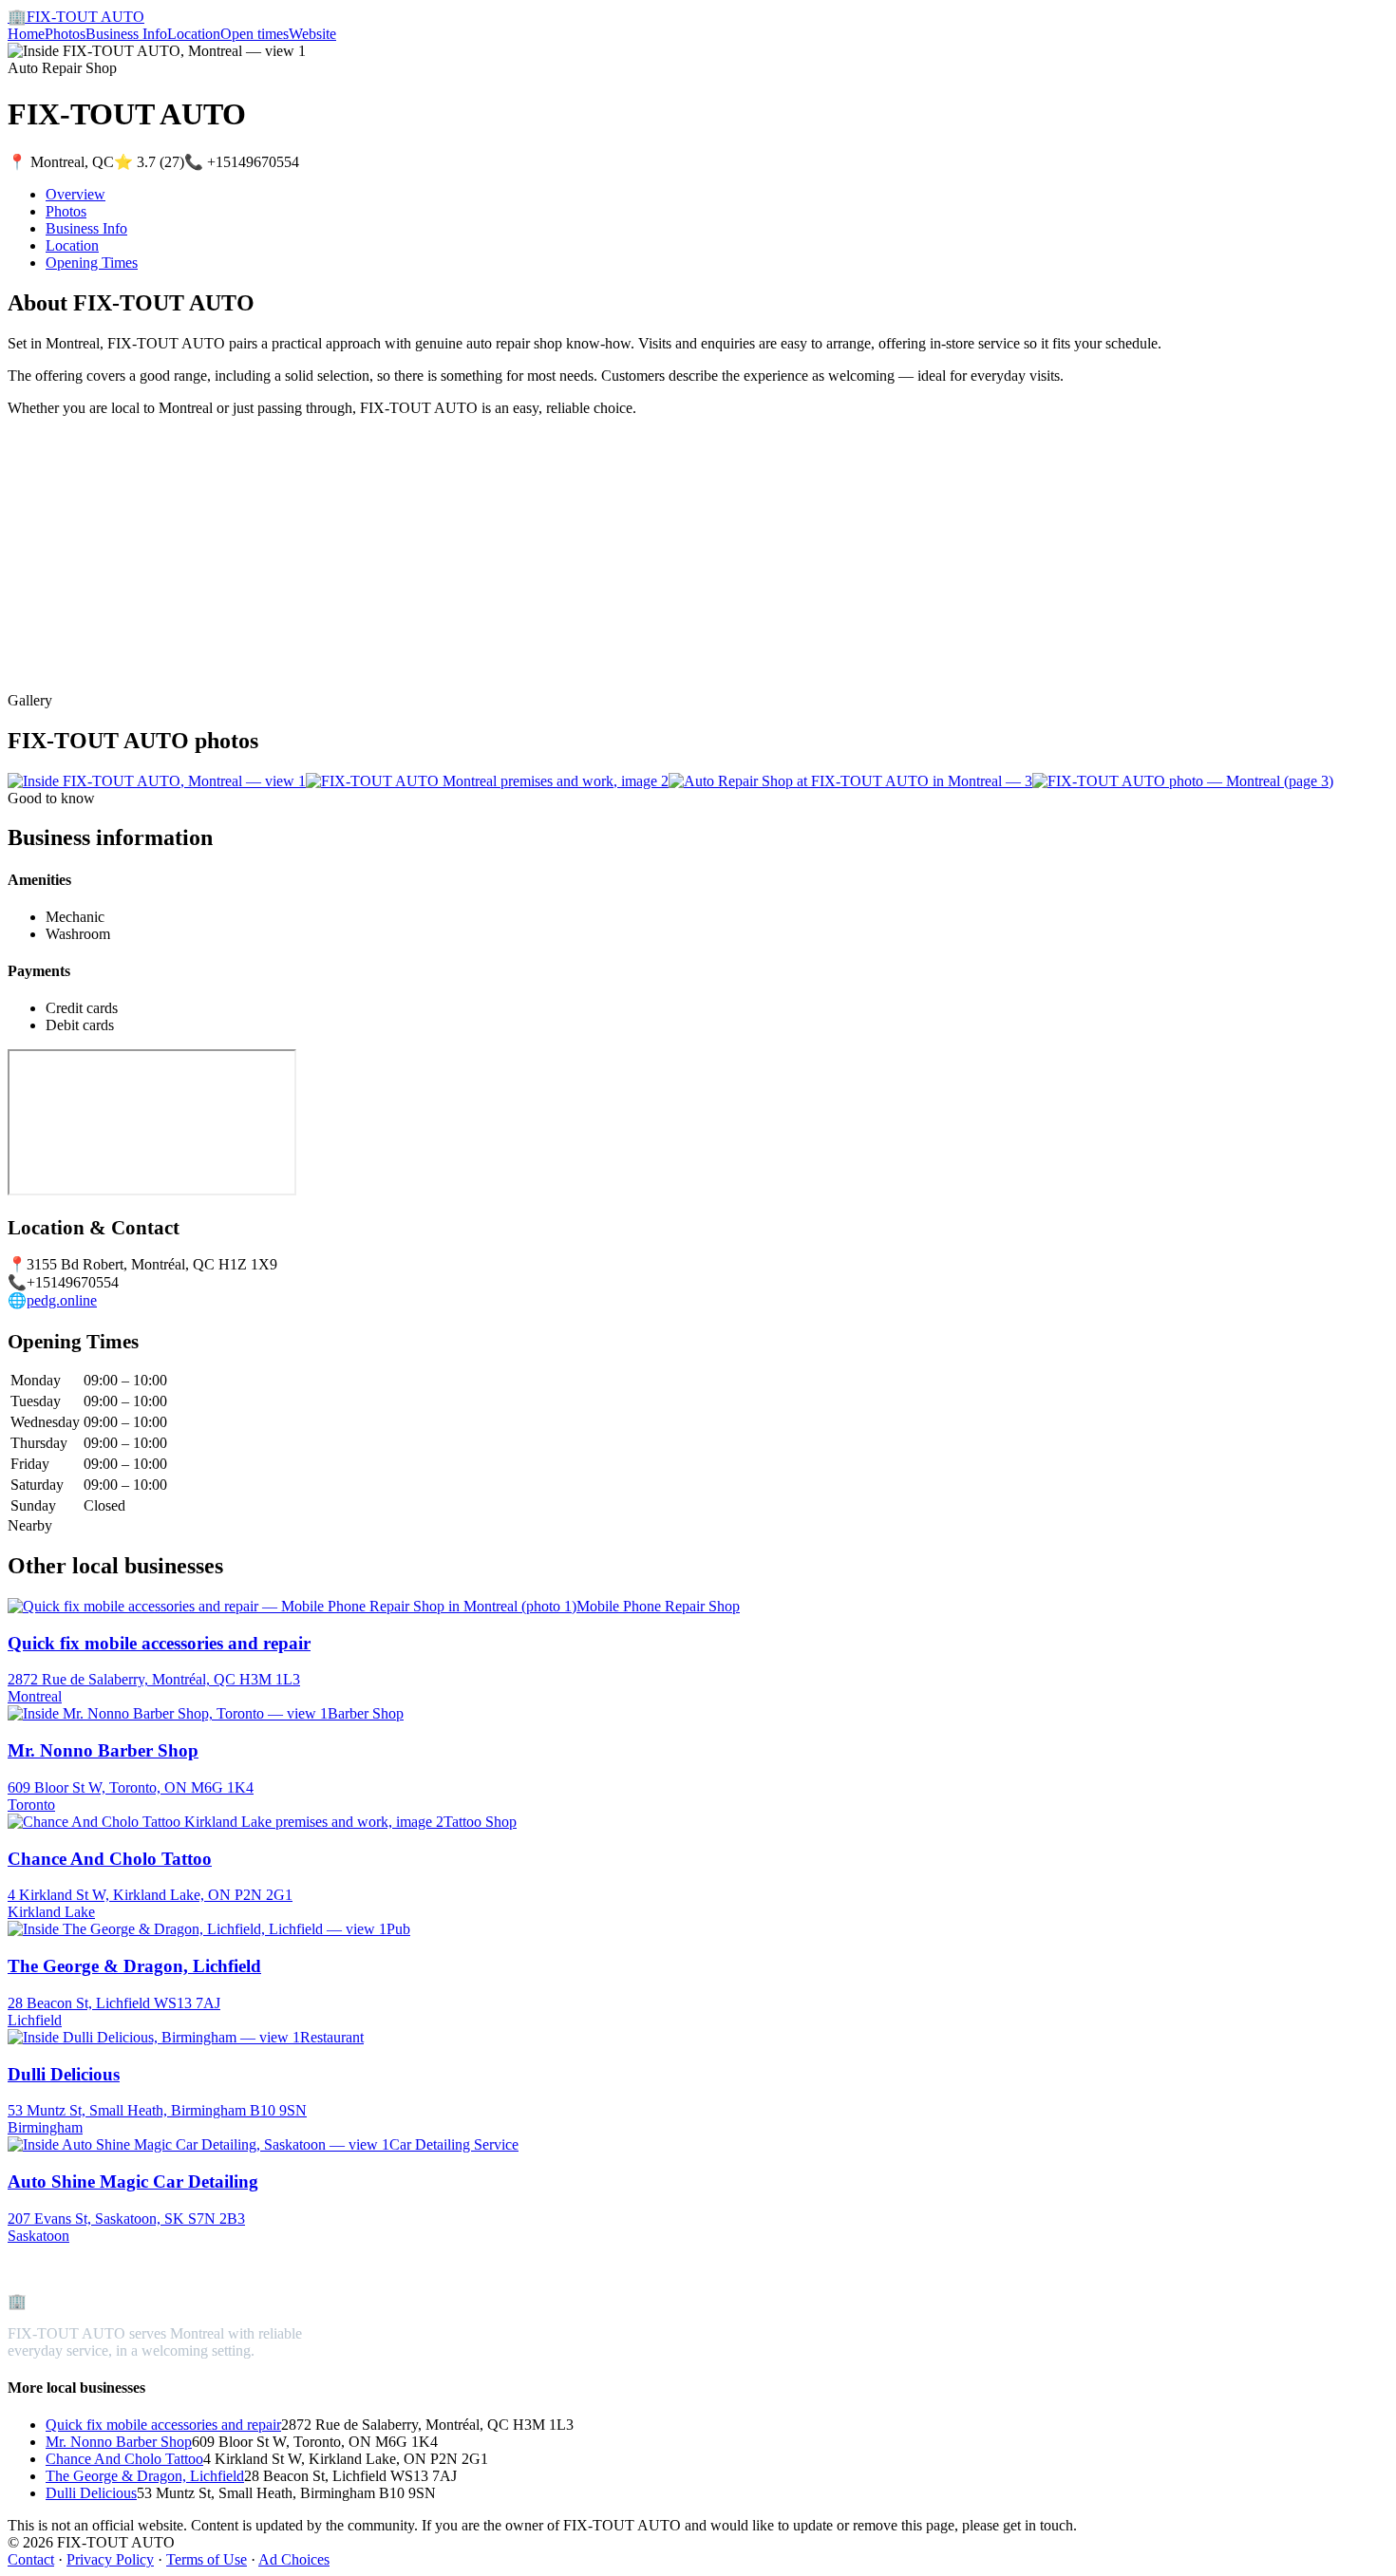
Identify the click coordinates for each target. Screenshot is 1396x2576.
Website (312, 34)
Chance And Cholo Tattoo (124, 2459)
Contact (31, 2559)
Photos (65, 34)
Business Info (126, 34)
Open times (255, 34)
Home (26, 34)
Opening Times (92, 263)
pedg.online (62, 1300)
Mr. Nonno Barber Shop (119, 2442)
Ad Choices (294, 2559)
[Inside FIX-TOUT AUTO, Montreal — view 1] (157, 781)
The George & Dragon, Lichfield (145, 2476)
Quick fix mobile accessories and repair (163, 2425)
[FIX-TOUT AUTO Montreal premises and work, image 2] (487, 781)
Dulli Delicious (91, 2493)
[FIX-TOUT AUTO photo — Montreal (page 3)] (1183, 781)
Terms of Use (207, 2559)
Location (194, 34)
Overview (75, 194)
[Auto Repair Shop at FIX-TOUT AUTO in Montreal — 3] (850, 781)
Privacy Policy (110, 2559)
